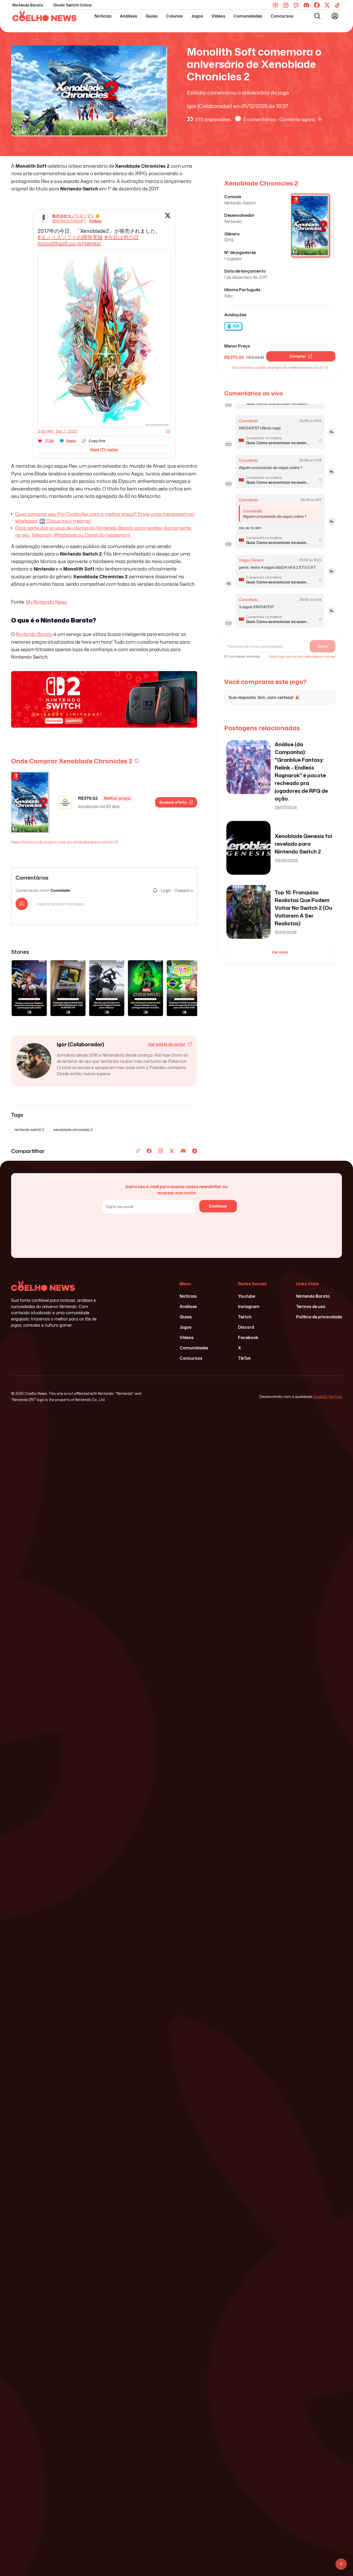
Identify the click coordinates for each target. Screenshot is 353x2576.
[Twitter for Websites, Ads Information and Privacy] (168, 431)
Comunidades (248, 16)
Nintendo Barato (28, 5)
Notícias (103, 16)
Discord (246, 1327)
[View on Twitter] (168, 219)
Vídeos (218, 16)
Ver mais (280, 952)
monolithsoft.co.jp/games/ (69, 243)
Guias (152, 16)
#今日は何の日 (122, 237)
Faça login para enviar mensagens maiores (302, 657)
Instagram (249, 1306)
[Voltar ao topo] (341, 2564)
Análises (129, 16)
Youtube (247, 1296)
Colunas (174, 16)
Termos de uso (311, 1306)
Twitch (245, 1317)
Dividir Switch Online (72, 5)
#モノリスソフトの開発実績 (70, 237)
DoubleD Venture (327, 1397)
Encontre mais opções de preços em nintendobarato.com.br (278, 368)
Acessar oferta (173, 802)
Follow (95, 221)
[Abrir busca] (317, 16)
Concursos (282, 16)
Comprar (298, 356)
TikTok (244, 1358)
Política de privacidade (319, 1317)
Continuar (218, 1206)
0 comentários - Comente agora (279, 119)
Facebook (248, 1337)
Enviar (323, 646)
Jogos (197, 16)
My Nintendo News (46, 602)
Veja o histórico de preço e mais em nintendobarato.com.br (62, 842)
